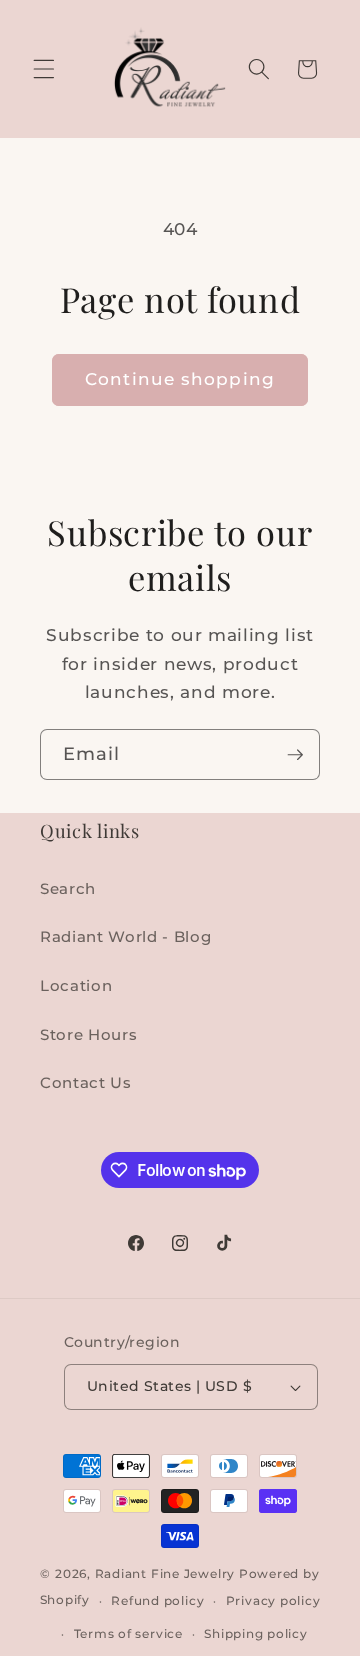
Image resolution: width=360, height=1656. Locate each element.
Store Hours (88, 1034)
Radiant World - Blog (125, 936)
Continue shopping (180, 379)
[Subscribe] (295, 755)
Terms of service (128, 1633)
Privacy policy (273, 1600)
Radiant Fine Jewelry (165, 1573)
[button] (44, 69)
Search (68, 888)
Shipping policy (256, 1633)
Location (76, 985)
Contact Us (86, 1082)
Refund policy (157, 1600)
